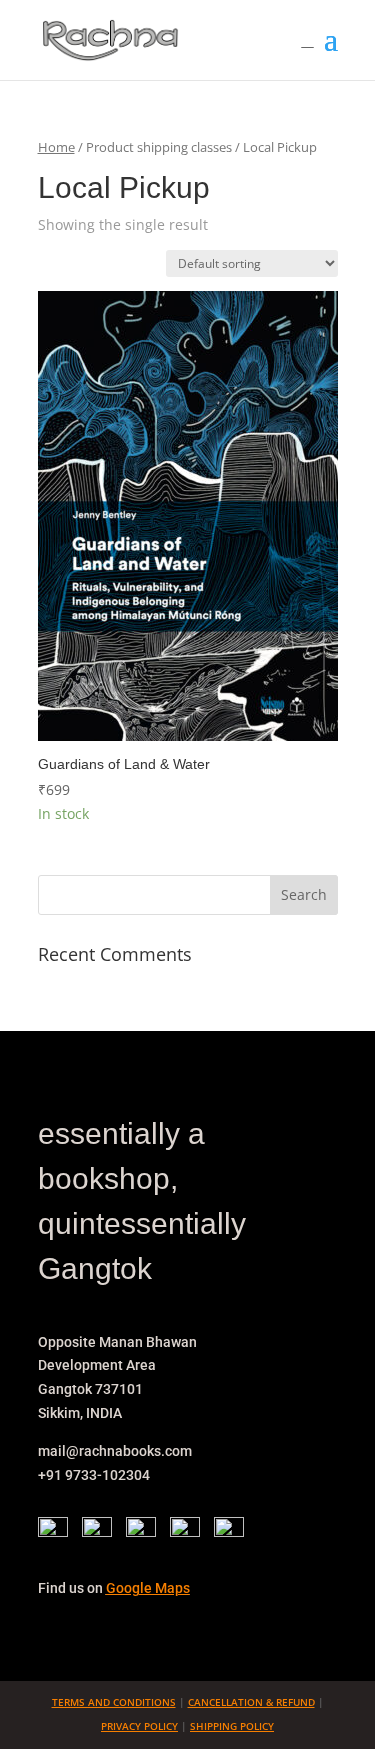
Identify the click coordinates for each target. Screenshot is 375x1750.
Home (56, 147)
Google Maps (148, 1588)
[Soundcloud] (229, 1531)
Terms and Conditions (114, 1702)
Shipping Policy (232, 1726)
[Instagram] (146, 1531)
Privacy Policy (139, 1726)
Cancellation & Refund (251, 1702)
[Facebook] (58, 1531)
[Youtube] (190, 1531)
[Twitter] (102, 1531)
